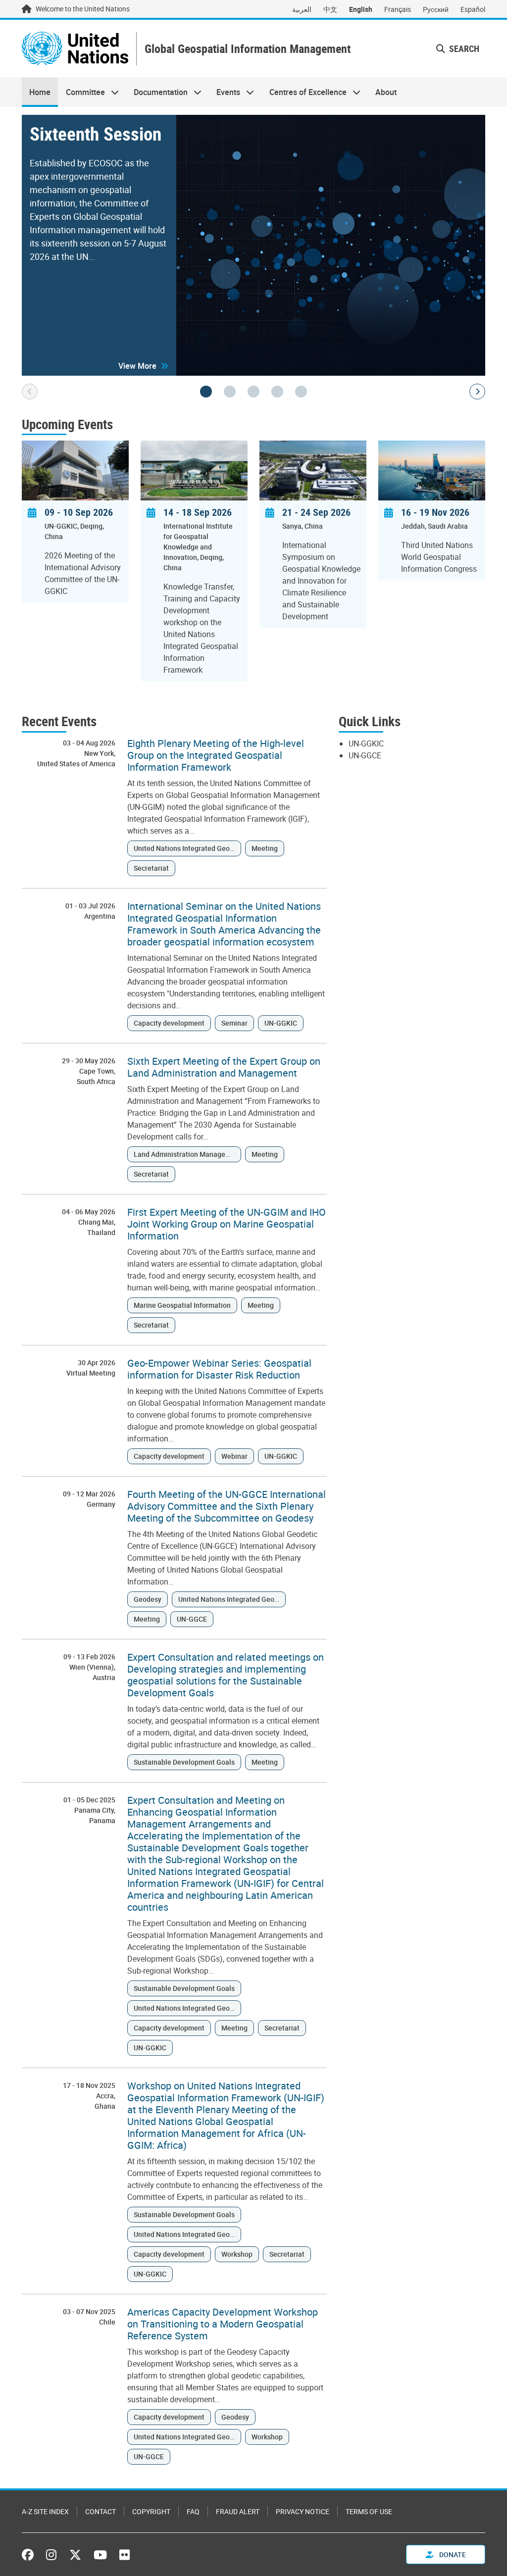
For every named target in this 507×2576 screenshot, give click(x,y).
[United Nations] (75, 49)
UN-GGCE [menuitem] (365, 755)
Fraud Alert (238, 2511)
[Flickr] (125, 2555)
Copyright (151, 2511)
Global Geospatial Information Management (248, 49)
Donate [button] (452, 2554)
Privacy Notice (303, 2511)
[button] (143, 366)
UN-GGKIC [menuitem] (366, 743)
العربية (302, 9)
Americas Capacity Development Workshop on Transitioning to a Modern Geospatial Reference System (223, 2324)
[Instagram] (51, 2555)
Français (398, 9)
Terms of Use (369, 2511)
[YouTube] (100, 2555)
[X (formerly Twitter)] (75, 2555)
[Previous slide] (30, 392)
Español (473, 9)
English (361, 9)
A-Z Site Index (45, 2511)
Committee (81, 92)
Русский (436, 9)
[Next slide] (477, 392)
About (386, 92)
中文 (330, 9)
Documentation (157, 92)
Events (225, 92)
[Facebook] (30, 2555)
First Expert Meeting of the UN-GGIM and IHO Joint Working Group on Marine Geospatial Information (227, 1224)
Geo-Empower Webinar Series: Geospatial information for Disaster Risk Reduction (219, 1369)
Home (40, 92)
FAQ (193, 2511)
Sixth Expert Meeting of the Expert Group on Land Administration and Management (224, 1067)
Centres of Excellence (304, 92)
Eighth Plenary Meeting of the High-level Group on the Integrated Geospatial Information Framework (216, 755)
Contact (101, 2511)
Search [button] (463, 49)
